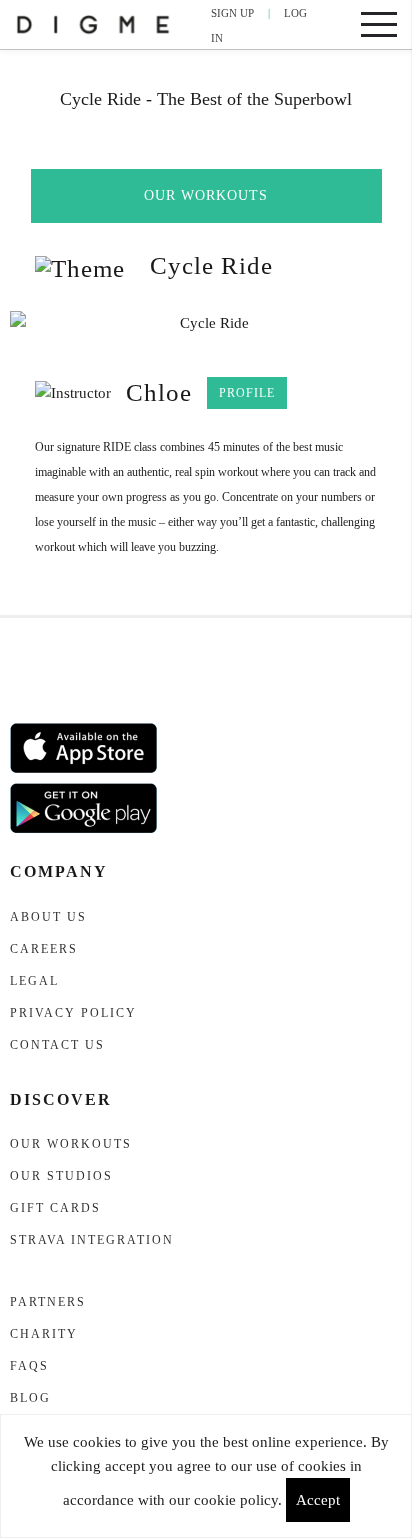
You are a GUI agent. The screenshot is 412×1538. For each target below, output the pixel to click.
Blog (30, 1398)
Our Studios (61, 1176)
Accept (318, 1500)
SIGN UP (232, 13)
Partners (48, 1302)
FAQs (29, 1366)
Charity (44, 1334)
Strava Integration (92, 1240)
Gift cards (55, 1208)
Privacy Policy (73, 1013)
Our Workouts (206, 195)
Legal (34, 981)
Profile (247, 393)
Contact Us (57, 1045)
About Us (48, 917)
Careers (44, 949)
